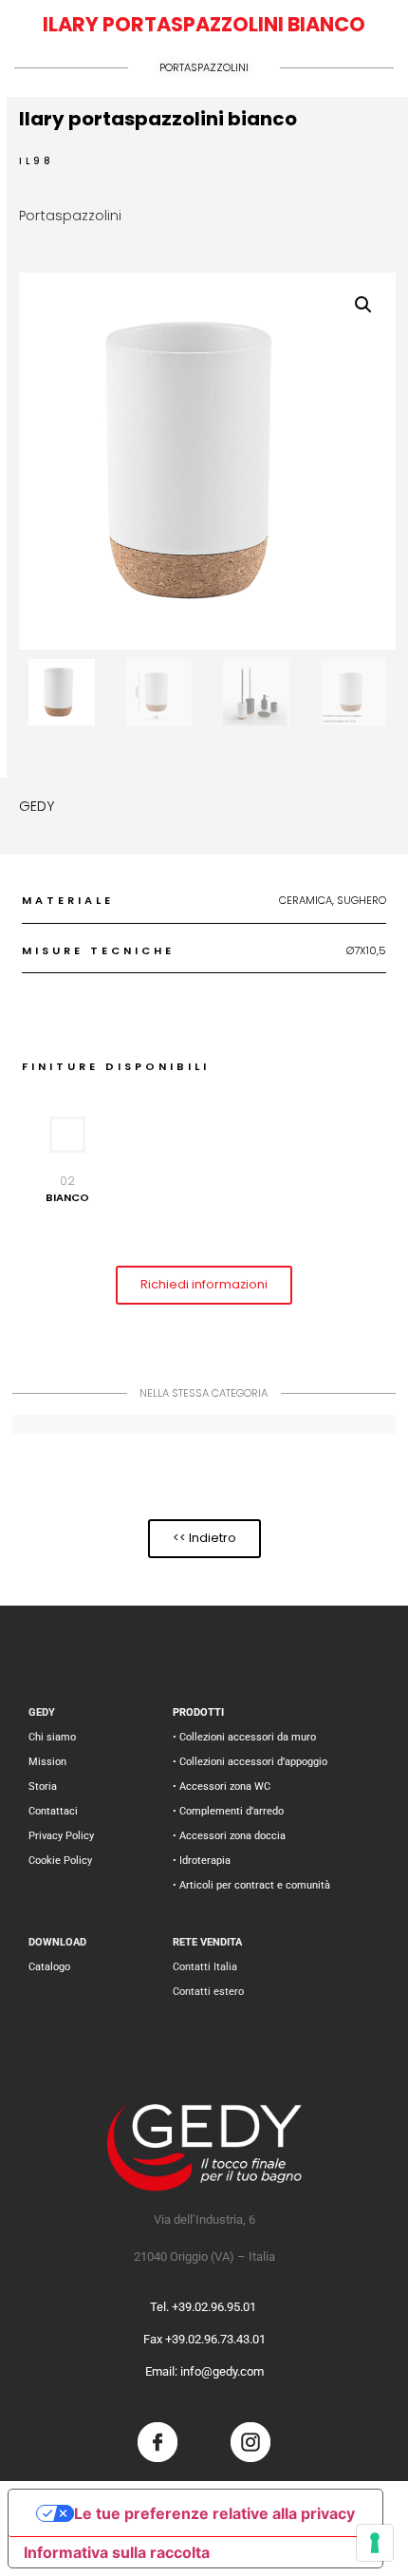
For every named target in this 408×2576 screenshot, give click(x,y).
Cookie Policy (60, 1861)
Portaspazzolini (204, 67)
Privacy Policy (61, 1836)
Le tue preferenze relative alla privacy (214, 2513)
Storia (43, 1786)
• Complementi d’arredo (228, 1811)
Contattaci (53, 1811)
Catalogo (49, 1967)
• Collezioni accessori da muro (244, 1737)
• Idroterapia (202, 1861)
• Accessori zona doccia (229, 1836)
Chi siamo (52, 1737)
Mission (47, 1762)
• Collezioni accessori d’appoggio (250, 1762)
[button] (363, 305)
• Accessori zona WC (222, 1786)
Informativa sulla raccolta (117, 2552)
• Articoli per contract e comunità (251, 1885)
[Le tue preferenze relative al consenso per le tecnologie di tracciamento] (375, 2543)
